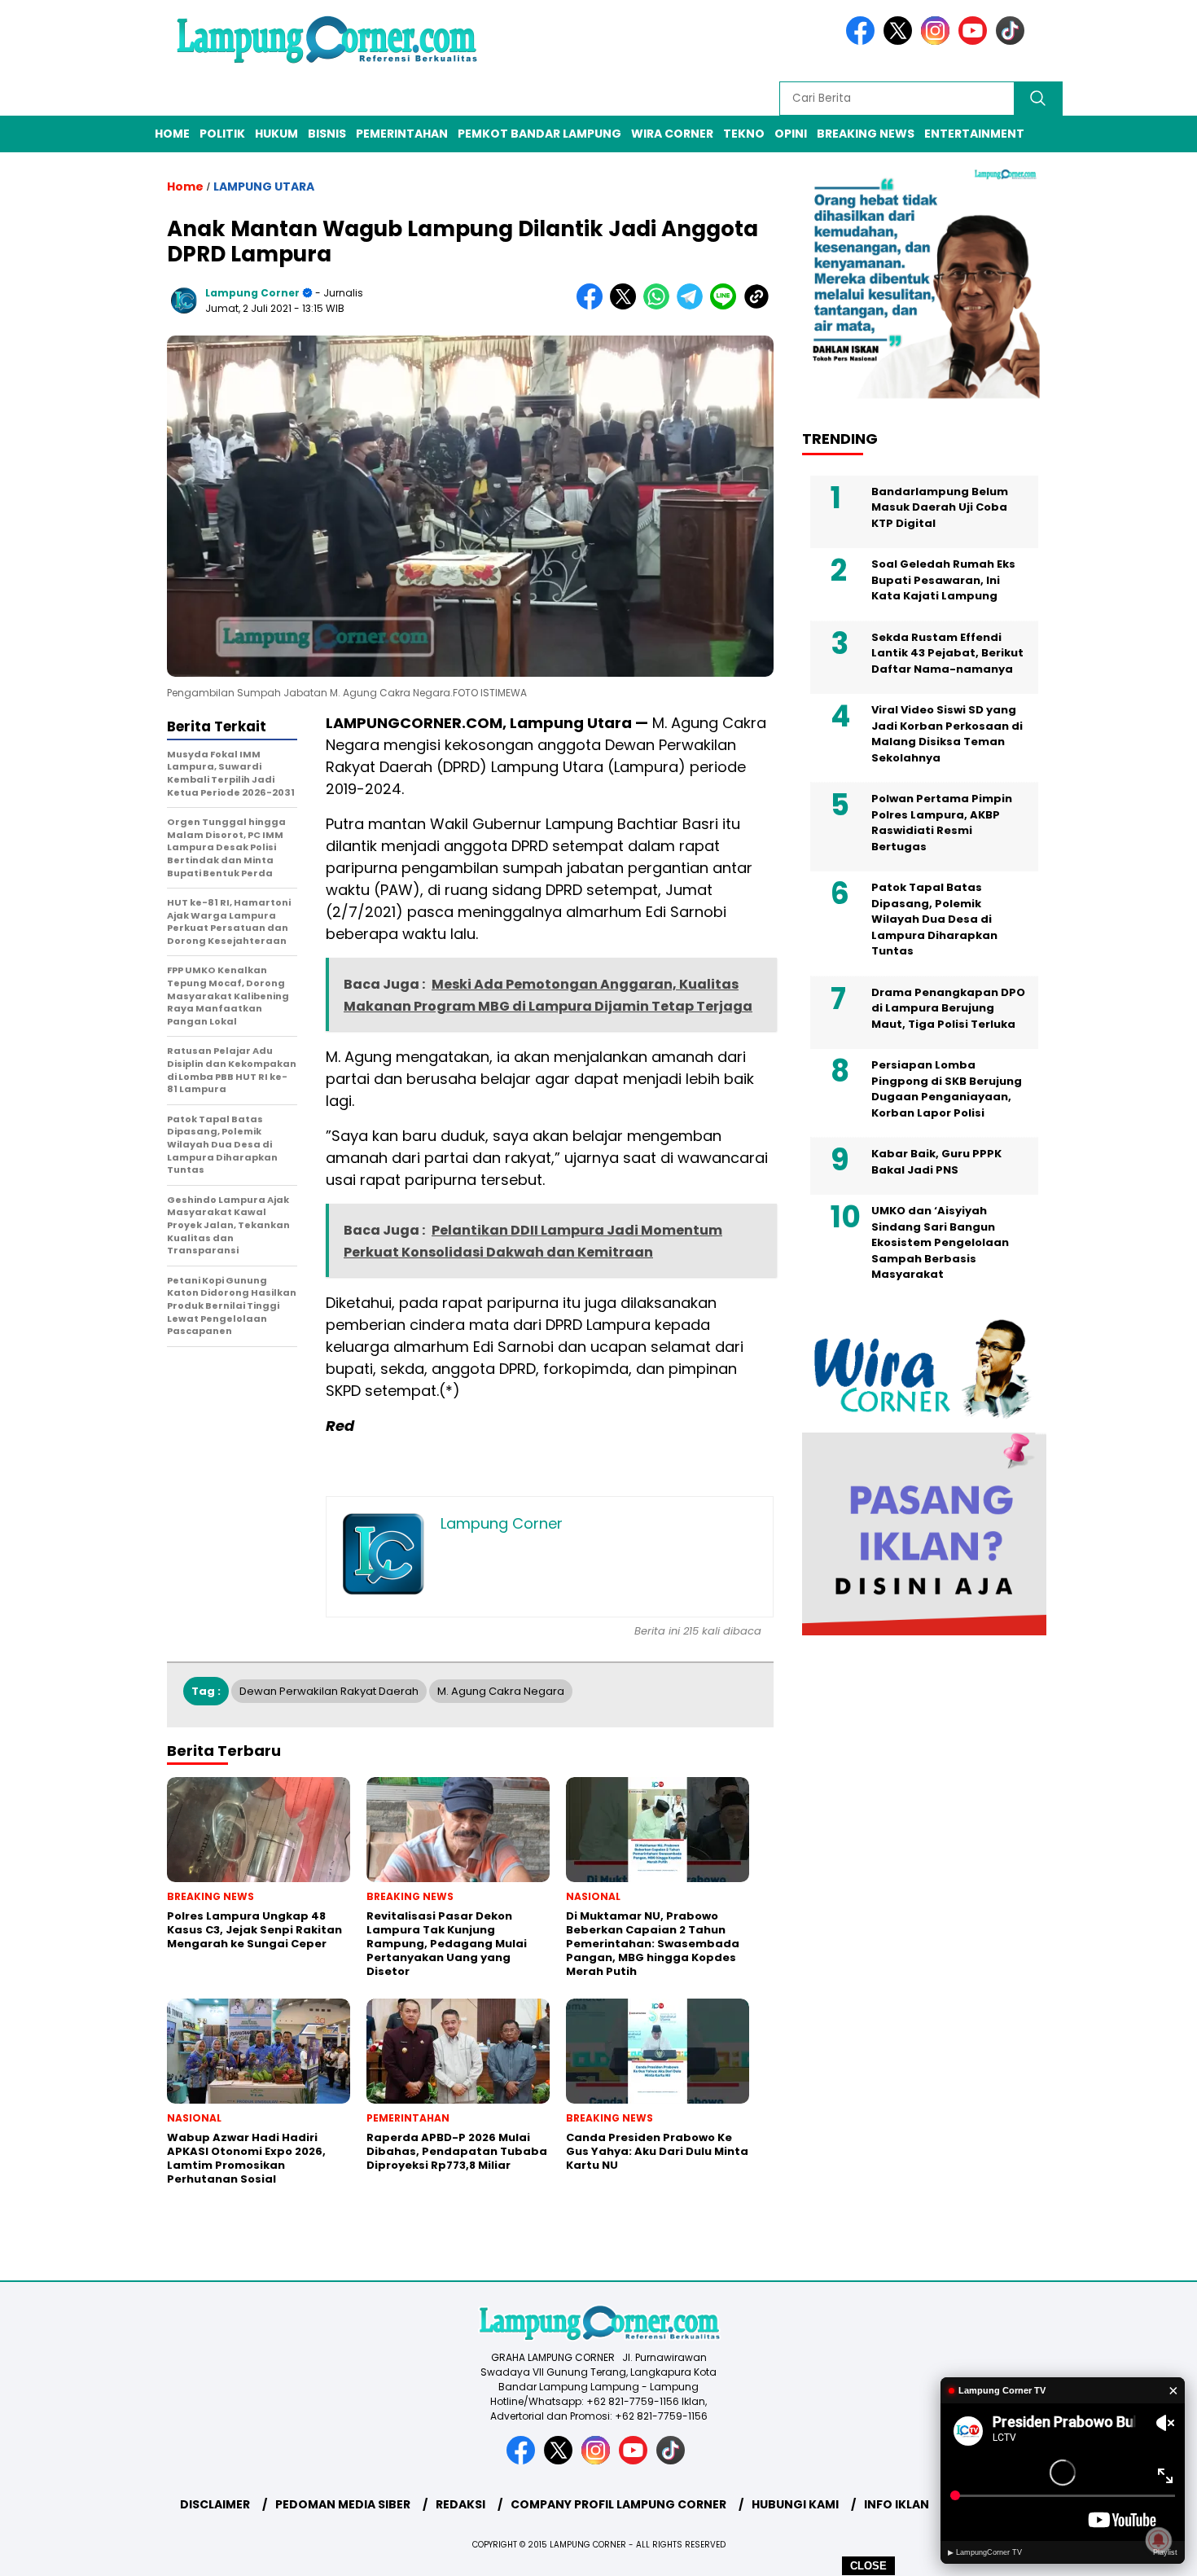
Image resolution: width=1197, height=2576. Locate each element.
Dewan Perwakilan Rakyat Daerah (329, 1691)
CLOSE (868, 2566)
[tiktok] (1013, 41)
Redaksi (460, 2504)
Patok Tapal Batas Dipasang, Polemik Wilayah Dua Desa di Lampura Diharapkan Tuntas (934, 919)
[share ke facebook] (593, 306)
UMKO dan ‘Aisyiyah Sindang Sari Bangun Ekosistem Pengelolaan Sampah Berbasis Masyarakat (940, 1242)
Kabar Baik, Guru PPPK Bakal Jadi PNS (936, 1162)
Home (172, 134)
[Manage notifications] (1159, 2540)
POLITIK (222, 134)
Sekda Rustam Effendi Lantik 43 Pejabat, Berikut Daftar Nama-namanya (947, 652)
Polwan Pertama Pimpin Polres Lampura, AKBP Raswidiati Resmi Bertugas (942, 823)
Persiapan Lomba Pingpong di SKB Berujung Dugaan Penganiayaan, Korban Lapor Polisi (947, 1089)
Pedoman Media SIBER (343, 2504)
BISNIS (327, 134)
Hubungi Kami (795, 2504)
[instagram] (938, 41)
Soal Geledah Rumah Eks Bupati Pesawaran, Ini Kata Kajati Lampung (943, 580)
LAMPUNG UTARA (264, 187)
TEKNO (744, 134)
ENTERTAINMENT (974, 134)
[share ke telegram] (693, 306)
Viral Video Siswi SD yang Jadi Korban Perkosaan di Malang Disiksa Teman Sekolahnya (947, 734)
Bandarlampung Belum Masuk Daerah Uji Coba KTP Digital (940, 507)
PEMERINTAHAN (402, 134)
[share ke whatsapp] (660, 306)
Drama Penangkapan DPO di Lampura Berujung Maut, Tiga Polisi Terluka (948, 1007)
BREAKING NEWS (866, 134)
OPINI (791, 134)
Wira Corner (672, 134)
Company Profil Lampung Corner (618, 2504)
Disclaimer (215, 2504)
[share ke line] (727, 306)
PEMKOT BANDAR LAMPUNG (539, 134)
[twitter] (901, 41)
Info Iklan (897, 2504)
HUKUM (276, 134)
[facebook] (863, 41)
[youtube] (976, 41)
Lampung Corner (252, 293)
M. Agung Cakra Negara (501, 1691)
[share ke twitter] (627, 306)
